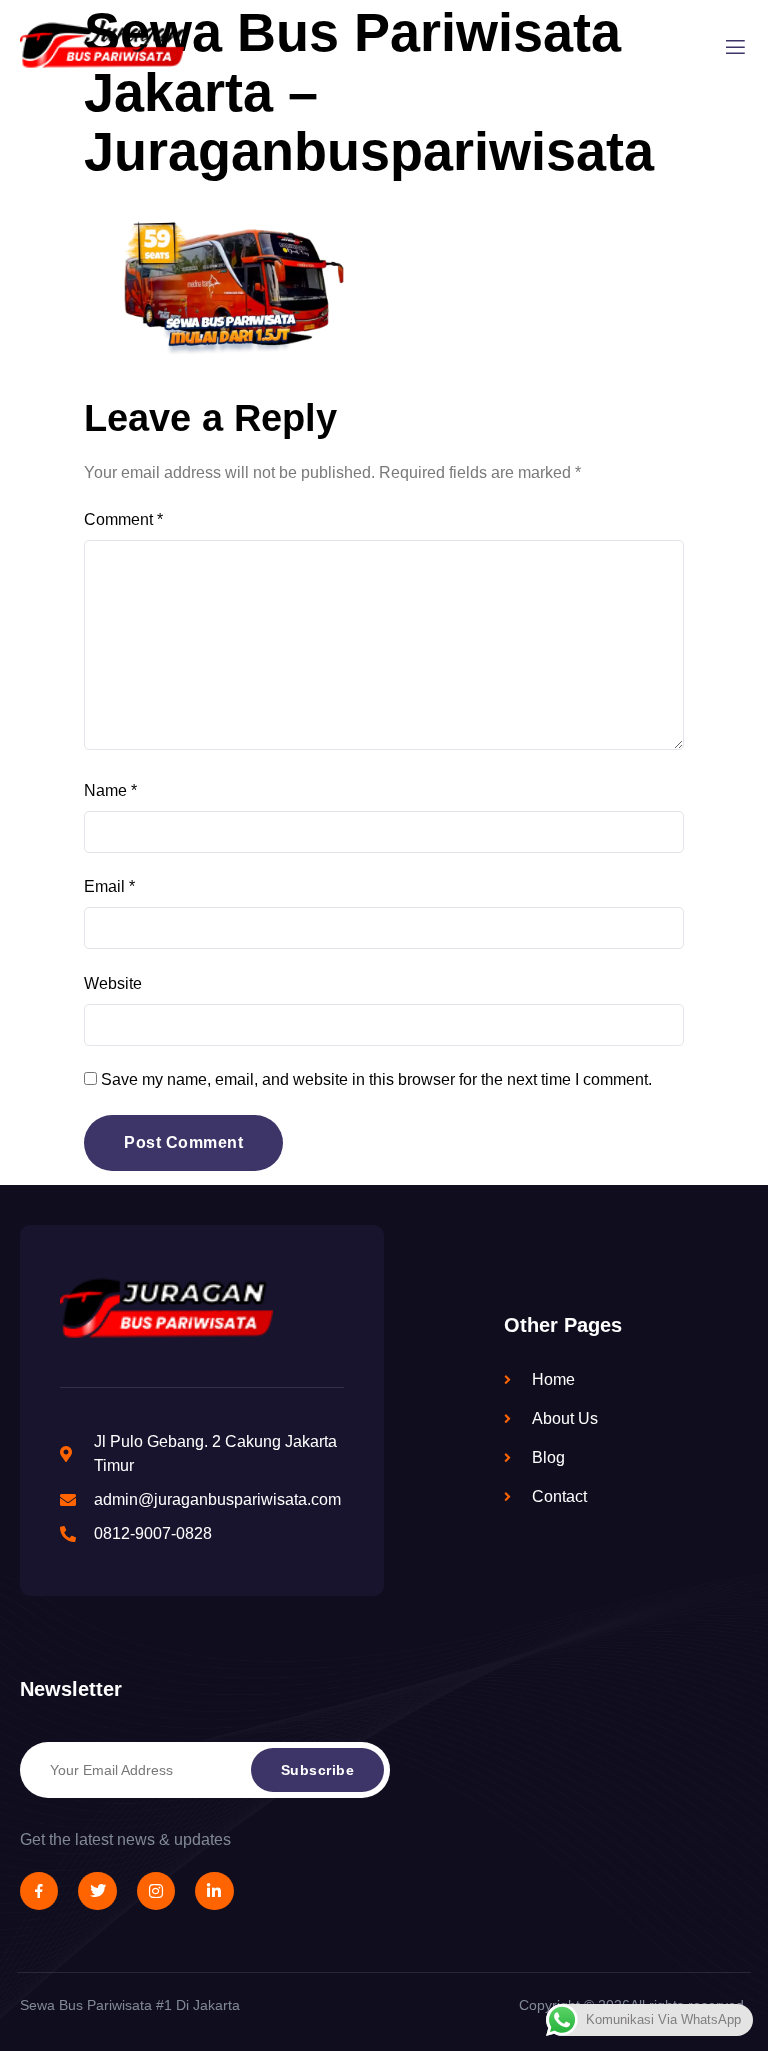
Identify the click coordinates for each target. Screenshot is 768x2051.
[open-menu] (735, 48)
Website (113, 983)
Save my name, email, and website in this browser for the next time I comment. (376, 1079)
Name (110, 790)
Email (109, 886)
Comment (123, 519)
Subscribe (318, 1770)
